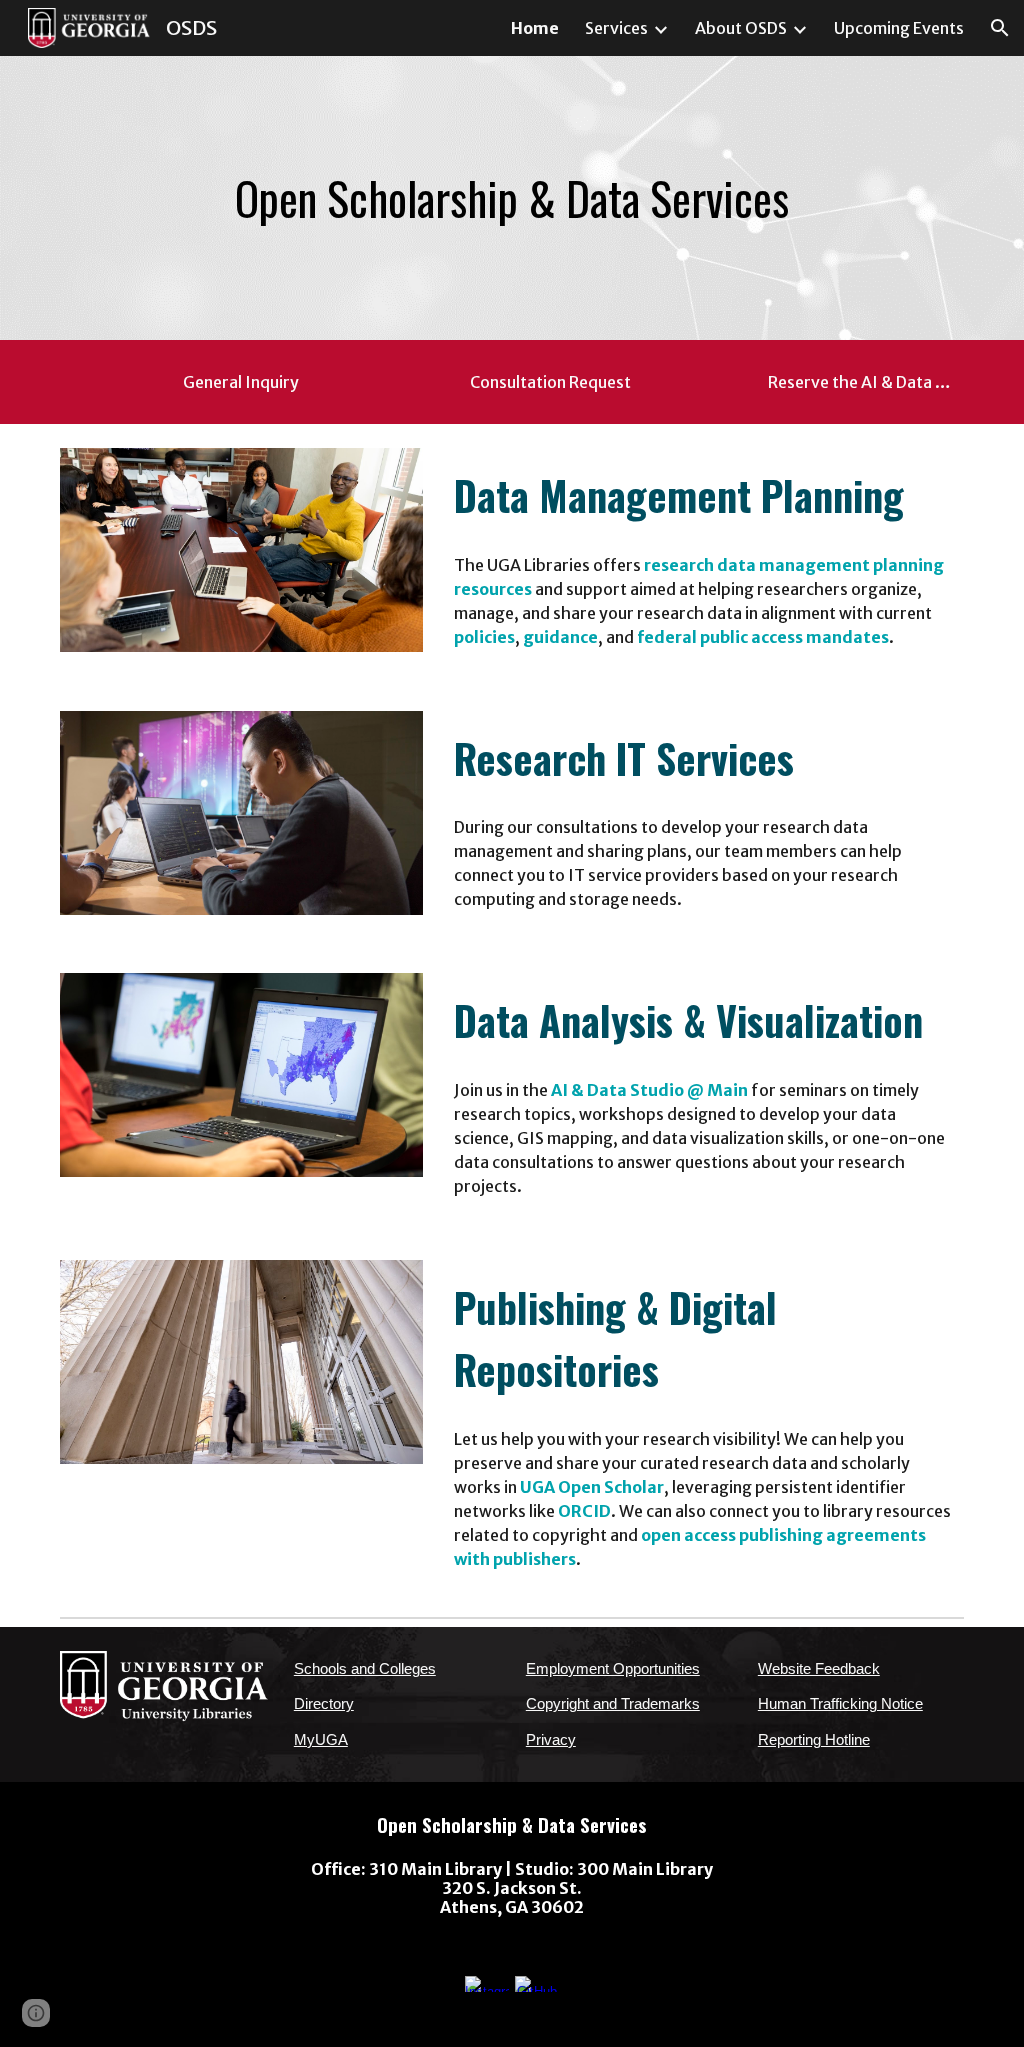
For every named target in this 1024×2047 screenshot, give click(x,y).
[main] (512, 198)
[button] (1000, 28)
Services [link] (616, 28)
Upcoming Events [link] (899, 28)
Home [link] (535, 28)
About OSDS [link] (741, 28)
